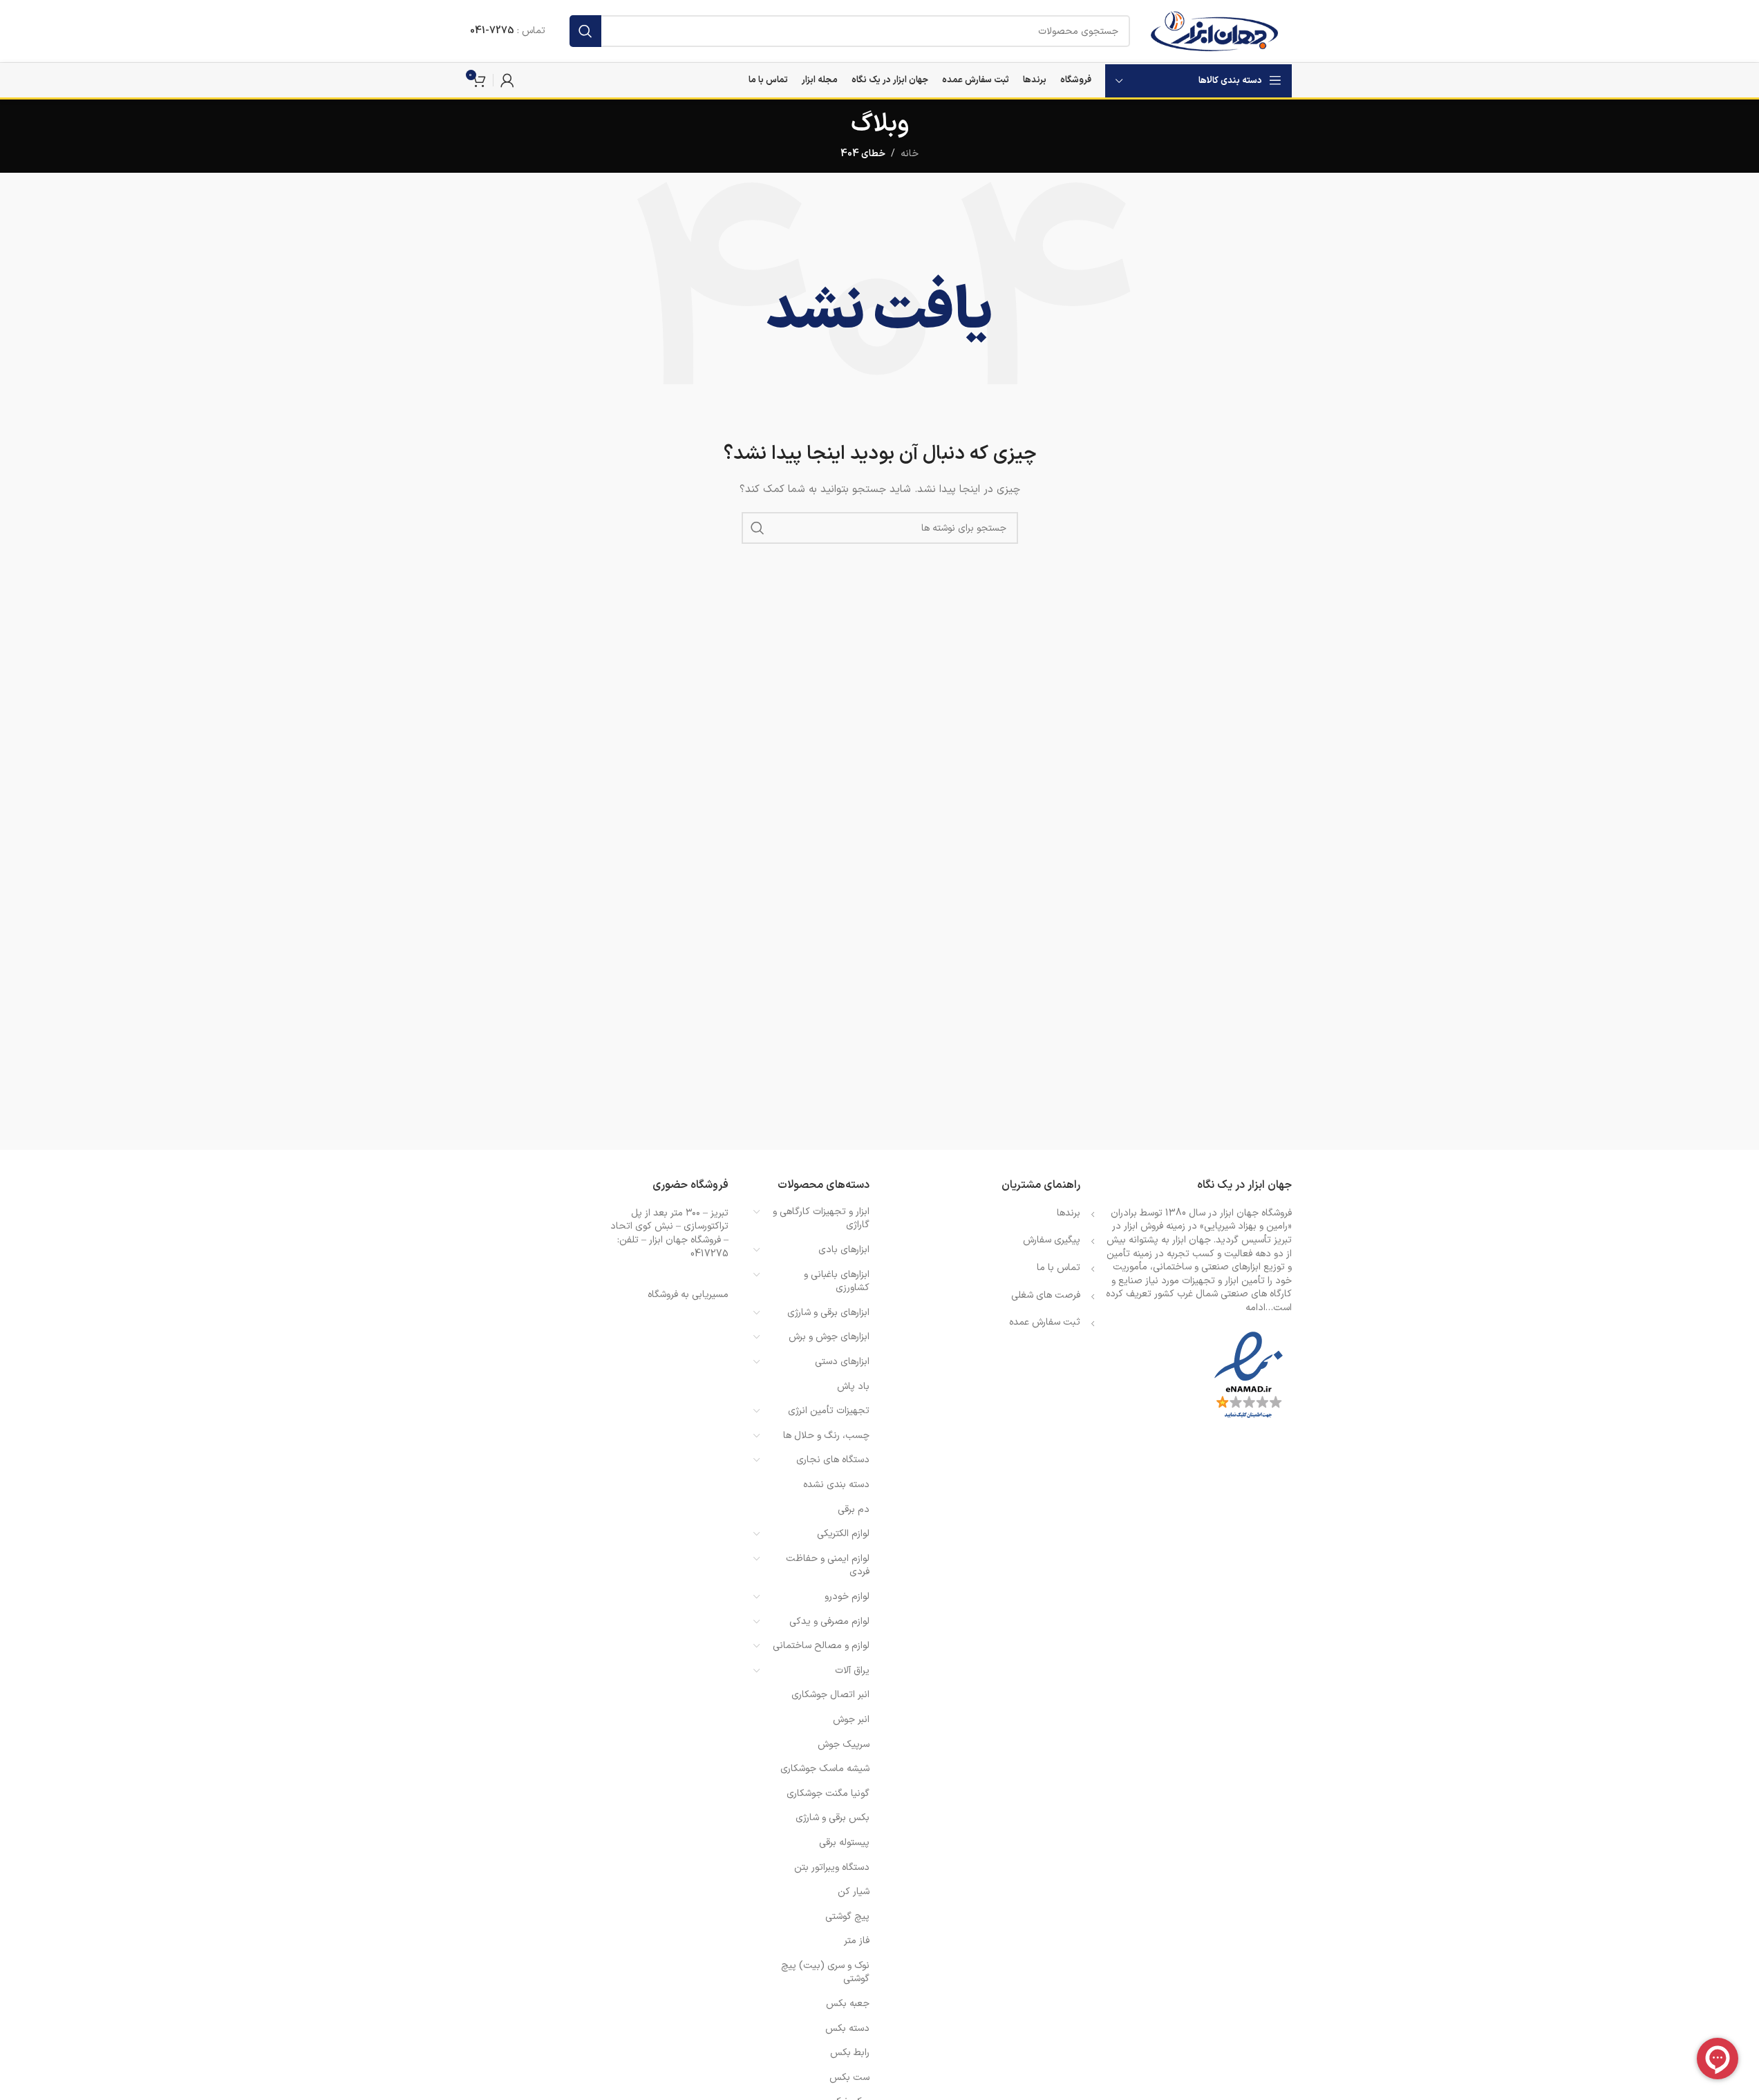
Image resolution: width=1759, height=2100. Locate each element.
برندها (1069, 1213)
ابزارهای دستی (842, 1362)
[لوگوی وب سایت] (1214, 31)
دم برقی (854, 1510)
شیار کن (854, 1892)
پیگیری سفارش (1052, 1240)
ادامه (1255, 1308)
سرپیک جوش (844, 1744)
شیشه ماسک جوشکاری (825, 1769)
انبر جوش (851, 1720)
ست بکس (849, 2078)
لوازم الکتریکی (843, 1534)
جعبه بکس (848, 2004)
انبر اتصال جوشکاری (830, 1695)
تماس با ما (1059, 1268)
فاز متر (857, 1941)
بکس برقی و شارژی (833, 1818)
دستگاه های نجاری (833, 1460)
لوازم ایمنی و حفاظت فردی (828, 1565)
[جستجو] (585, 31)
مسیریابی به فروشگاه (688, 1295)
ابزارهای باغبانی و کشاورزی (837, 1281)
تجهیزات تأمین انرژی (829, 1411)
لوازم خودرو (847, 1597)
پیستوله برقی (844, 1843)
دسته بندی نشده (836, 1485)
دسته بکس (847, 2028)
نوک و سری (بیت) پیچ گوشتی (825, 1973)
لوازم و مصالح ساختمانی (821, 1646)
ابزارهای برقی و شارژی (828, 1313)
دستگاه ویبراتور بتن (832, 1867)
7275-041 (492, 31)
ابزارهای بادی (844, 1250)
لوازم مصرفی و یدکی (829, 1621)
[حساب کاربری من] (507, 80)
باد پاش (853, 1387)
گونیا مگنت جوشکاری (828, 1794)
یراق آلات (852, 1671)
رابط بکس (850, 2053)
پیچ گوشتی (847, 1917)
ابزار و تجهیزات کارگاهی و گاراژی (821, 1219)
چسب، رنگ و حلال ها (826, 1436)
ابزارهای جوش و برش (829, 1337)
